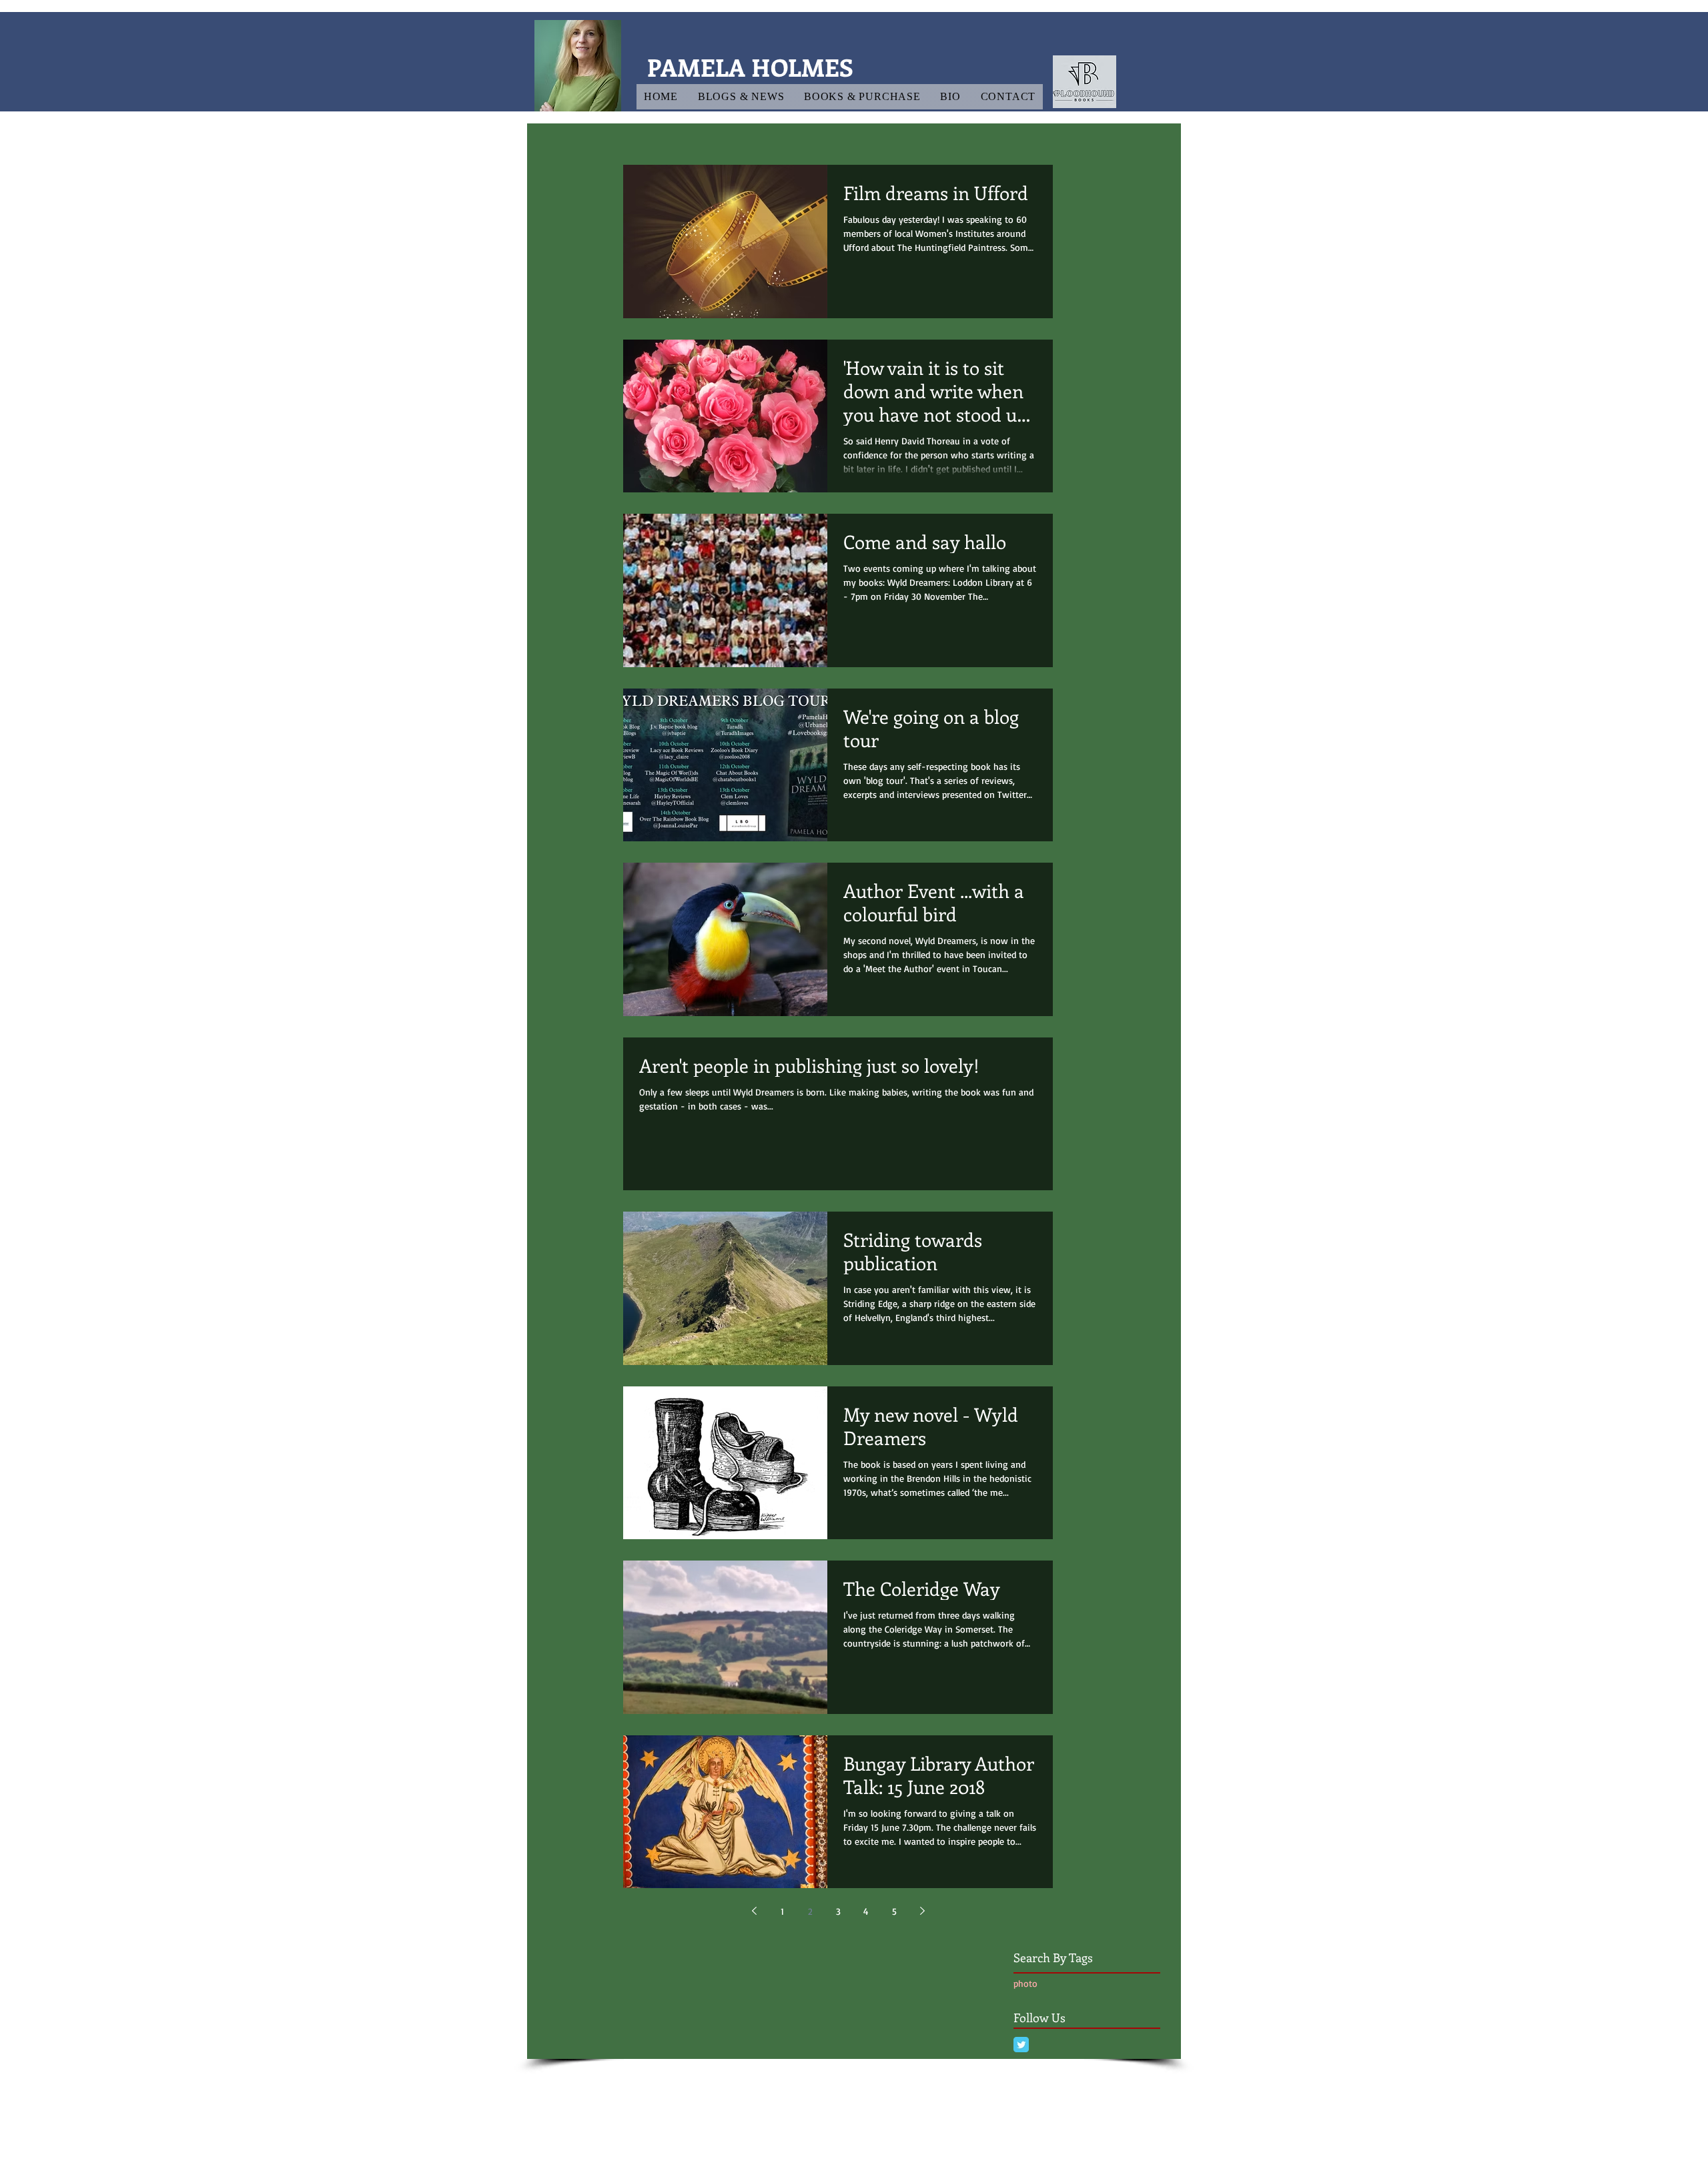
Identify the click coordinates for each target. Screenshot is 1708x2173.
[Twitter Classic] (1021, 2045)
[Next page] (922, 1911)
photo (1025, 1983)
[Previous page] (754, 1911)
